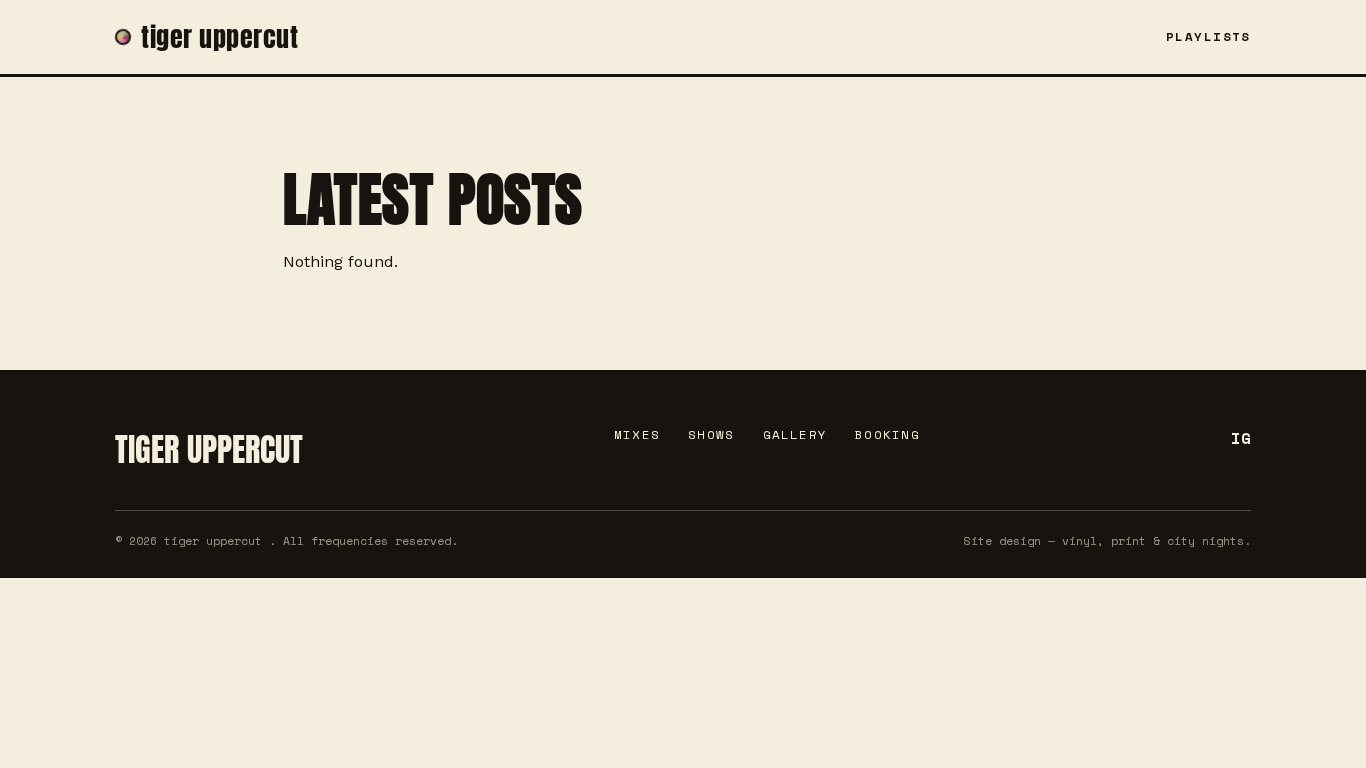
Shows (711, 434)
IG (1241, 438)
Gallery (795, 434)
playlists (1208, 36)
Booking (887, 434)
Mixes (637, 434)
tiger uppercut (219, 37)
